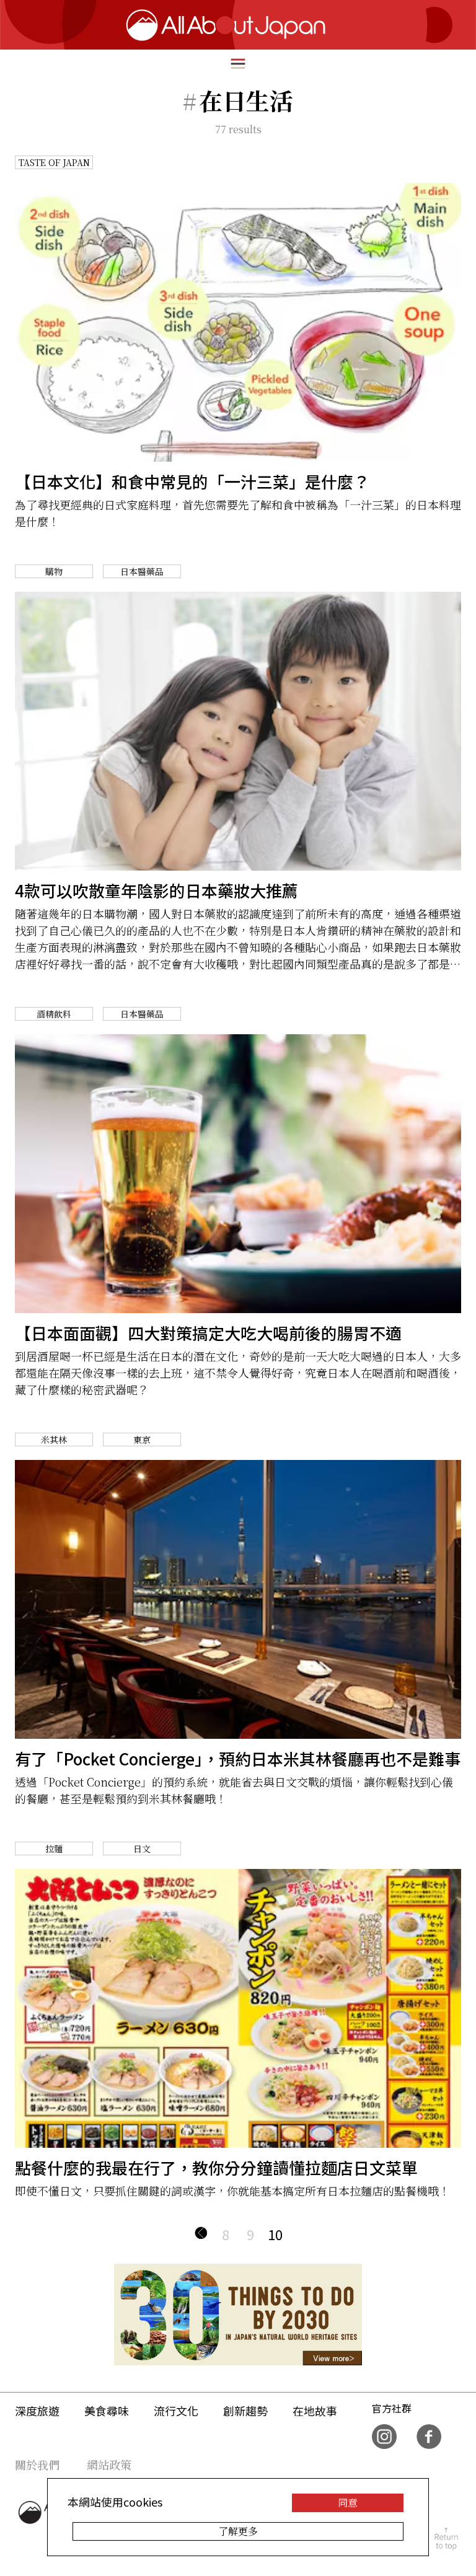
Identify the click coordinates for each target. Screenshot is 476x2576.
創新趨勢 (245, 2411)
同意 (348, 2503)
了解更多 (238, 2531)
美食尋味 (107, 2411)
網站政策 (109, 2464)
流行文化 (176, 2411)
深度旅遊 (37, 2411)
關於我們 (37, 2464)
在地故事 (315, 2411)
